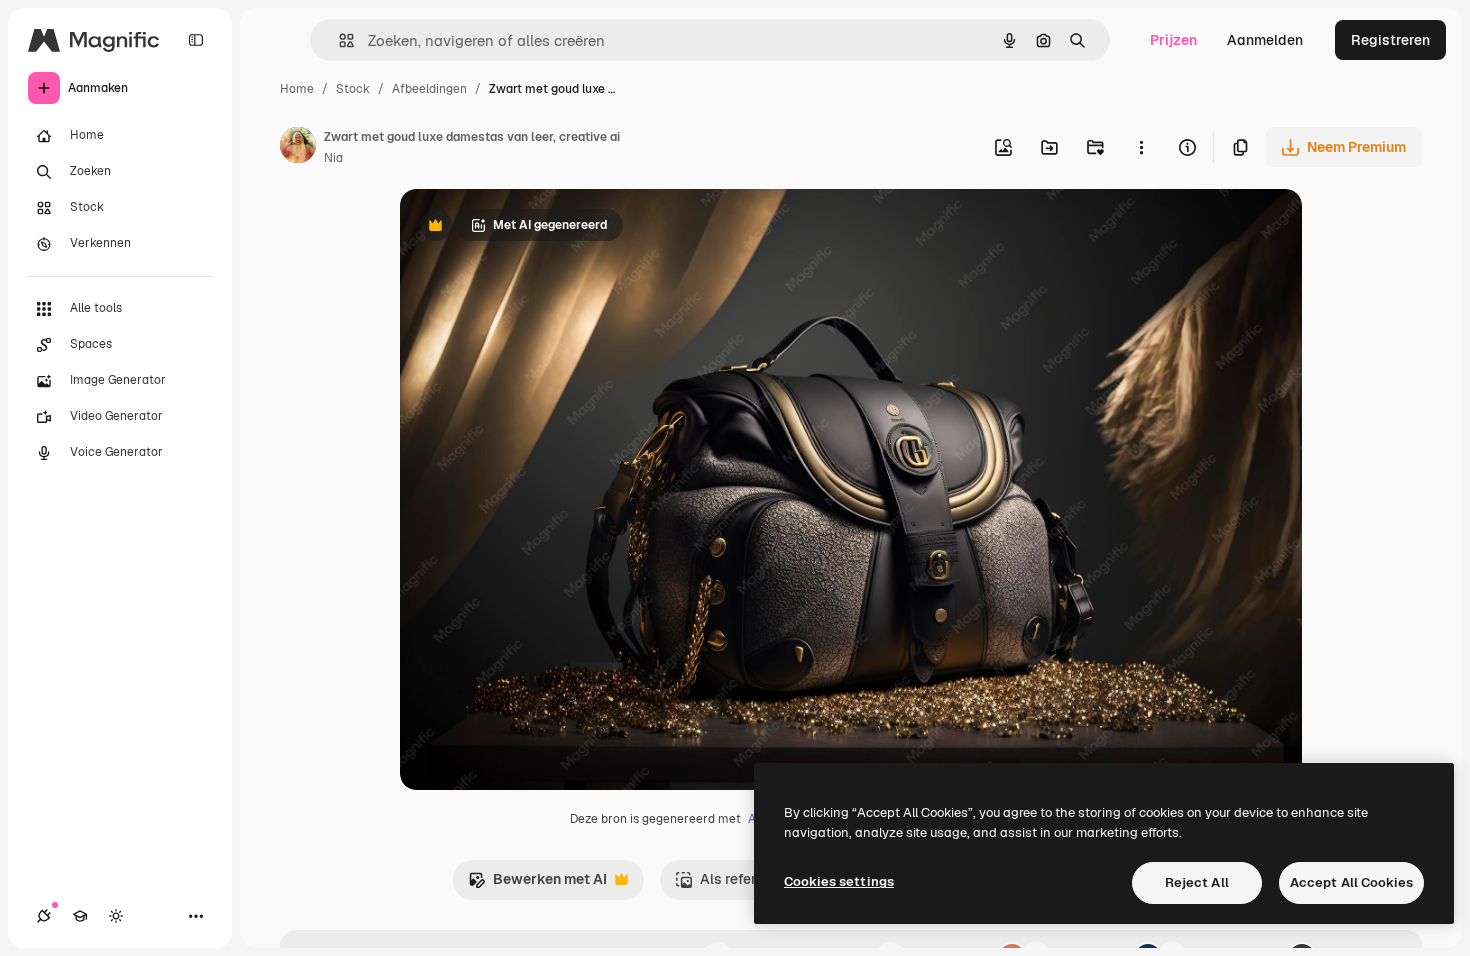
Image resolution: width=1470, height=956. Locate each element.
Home (297, 89)
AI (753, 819)
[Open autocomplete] (338, 40)
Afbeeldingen (429, 89)
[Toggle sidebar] (196, 40)
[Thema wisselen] (116, 916)
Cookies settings (839, 881)
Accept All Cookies (1351, 882)
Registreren (1390, 40)
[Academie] (80, 916)
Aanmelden (1265, 40)
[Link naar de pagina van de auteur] (298, 148)
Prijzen (1173, 40)
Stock (353, 89)
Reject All (1197, 882)
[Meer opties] (1141, 147)
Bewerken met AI (537, 884)
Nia (333, 158)
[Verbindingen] (44, 916)
